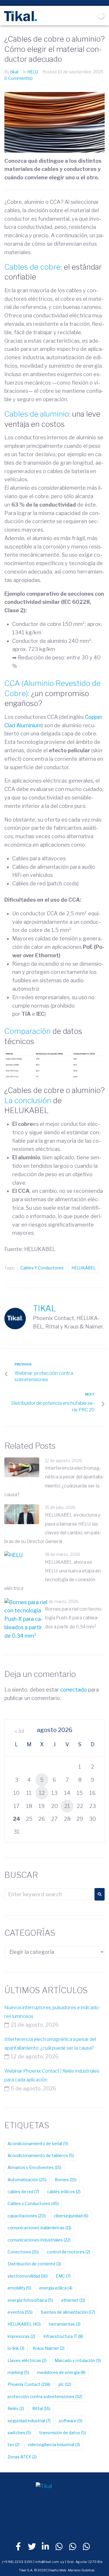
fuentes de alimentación (68, 2312)
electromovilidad (28, 2276)
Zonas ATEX (22, 2457)
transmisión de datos (63, 2433)
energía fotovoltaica (30, 2300)
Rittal (41, 2408)
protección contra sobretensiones (45, 2397)
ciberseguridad (71, 2216)
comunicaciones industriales (39, 2240)
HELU (33, 72)
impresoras (21, 2336)
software (70, 2421)
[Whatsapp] (59, 2547)
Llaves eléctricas (27, 2360)
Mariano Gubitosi (81, 2570)
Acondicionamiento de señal (38, 2144)
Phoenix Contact (29, 2384)
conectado (74, 1690)
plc (65, 2384)
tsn (14, 2445)
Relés (16, 2408)
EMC (63, 2276)
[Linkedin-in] (46, 2547)
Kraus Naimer (49, 2348)
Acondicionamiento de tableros (41, 2155)
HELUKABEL (84, 1268)
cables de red (23, 2192)
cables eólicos (64, 2192)
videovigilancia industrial (54, 2445)
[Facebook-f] (18, 2547)
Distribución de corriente (34, 2264)
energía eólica (56, 2288)
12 (42, 1793)
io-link (16, 2348)
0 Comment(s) (18, 78)
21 (67, 1806)
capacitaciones (27, 2216)
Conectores (23, 2252)
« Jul (19, 1731)
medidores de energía (61, 2372)
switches (19, 2433)
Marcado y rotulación (78, 2360)
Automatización (27, 2180)
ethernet (73, 2300)
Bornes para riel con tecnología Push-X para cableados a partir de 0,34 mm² (74, 1618)
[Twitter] (32, 2547)
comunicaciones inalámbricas (39, 2228)
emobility (19, 2288)
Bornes (66, 2180)
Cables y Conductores (42, 1268)
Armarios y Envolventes (34, 2167)
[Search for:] (48, 1894)
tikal (14, 72)
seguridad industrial (29, 2421)
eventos (20, 2312)
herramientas (65, 2324)
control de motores (68, 2252)
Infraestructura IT (63, 2336)
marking (18, 2372)
